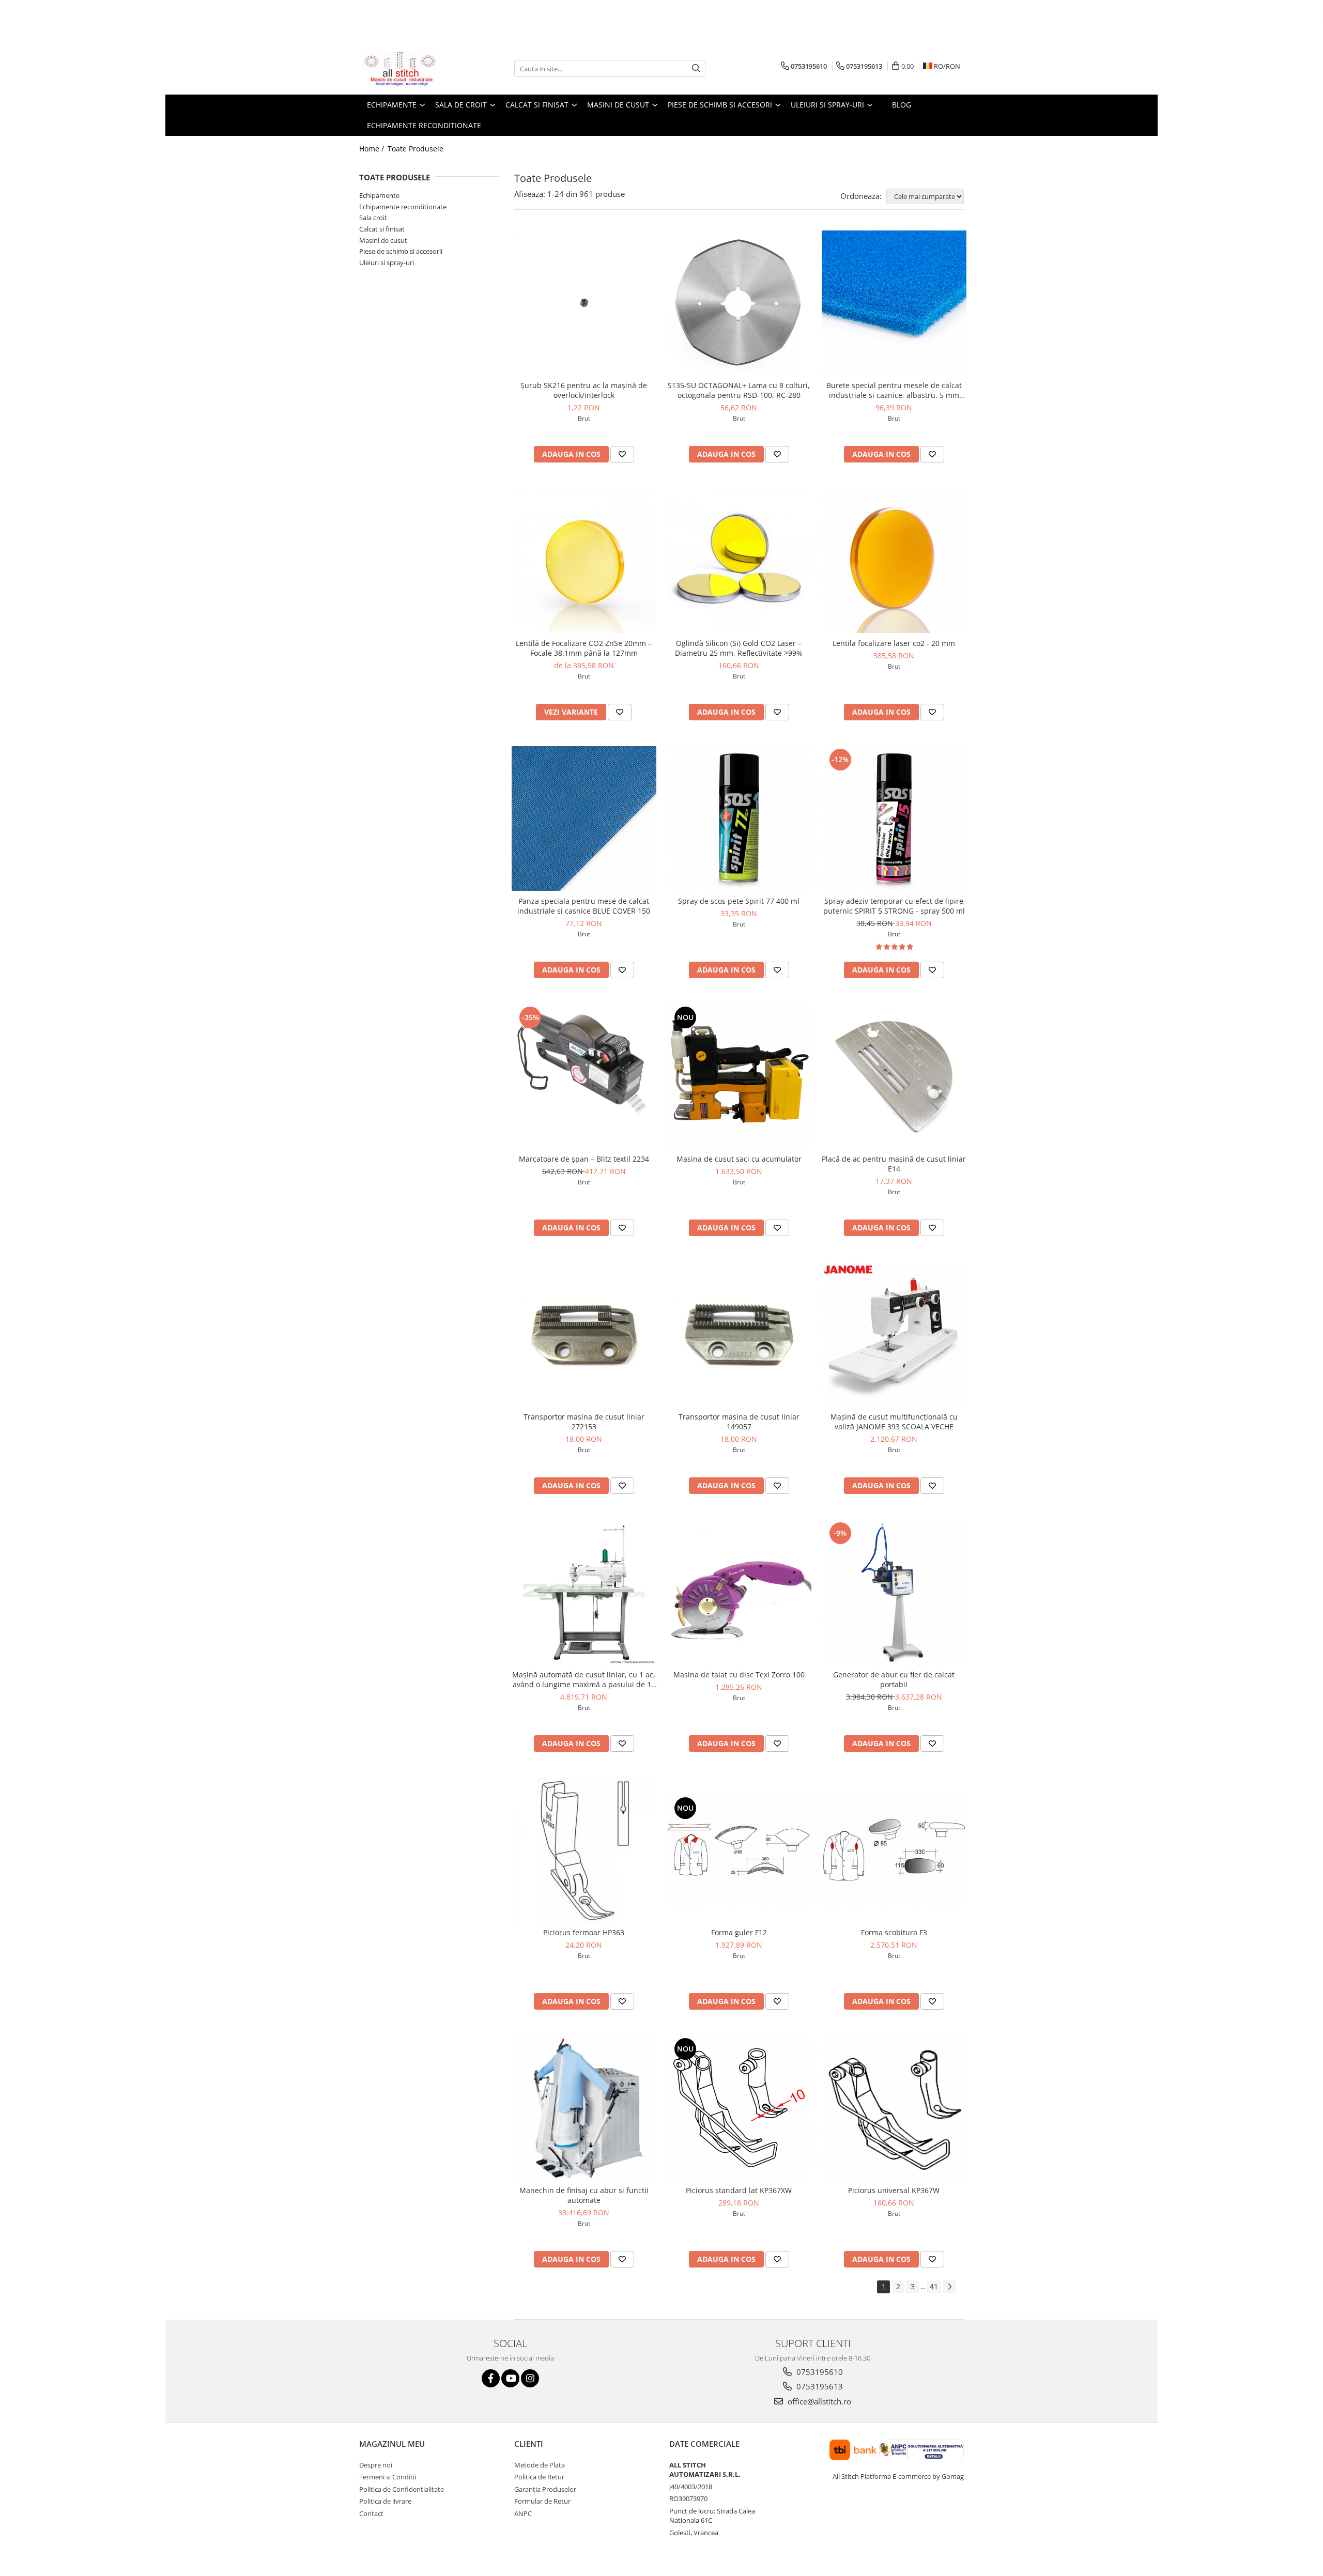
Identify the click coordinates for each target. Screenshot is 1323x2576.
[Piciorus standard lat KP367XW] (739, 2108)
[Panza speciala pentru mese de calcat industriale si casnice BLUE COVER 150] (584, 819)
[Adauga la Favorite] (622, 454)
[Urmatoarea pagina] (949, 2287)
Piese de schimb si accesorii (401, 251)
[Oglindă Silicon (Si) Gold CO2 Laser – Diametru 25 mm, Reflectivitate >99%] (739, 561)
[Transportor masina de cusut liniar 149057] (739, 1334)
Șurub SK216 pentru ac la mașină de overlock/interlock (584, 390)
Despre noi (376, 2465)
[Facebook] (491, 2378)
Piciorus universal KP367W (894, 2190)
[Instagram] (530, 2378)
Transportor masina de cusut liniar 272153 (584, 1422)
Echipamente (379, 195)
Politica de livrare (385, 2501)
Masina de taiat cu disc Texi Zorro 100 (739, 1675)
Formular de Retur (542, 2501)
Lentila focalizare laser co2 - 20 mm (894, 643)
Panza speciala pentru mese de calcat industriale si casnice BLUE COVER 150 (584, 906)
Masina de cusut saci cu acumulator (739, 1159)
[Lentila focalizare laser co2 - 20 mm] (894, 561)
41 (934, 2286)
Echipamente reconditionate (403, 207)
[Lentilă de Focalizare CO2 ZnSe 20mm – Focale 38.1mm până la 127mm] (584, 561)
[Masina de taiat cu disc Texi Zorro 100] (739, 1592)
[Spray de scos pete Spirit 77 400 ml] (739, 819)
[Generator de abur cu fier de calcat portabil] (894, 1592)
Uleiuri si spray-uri (387, 263)
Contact (371, 2513)
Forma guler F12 (739, 1932)
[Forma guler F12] (739, 1850)
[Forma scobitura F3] (894, 1850)
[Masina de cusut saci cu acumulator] (739, 1076)
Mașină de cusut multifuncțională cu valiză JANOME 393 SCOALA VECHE (894, 1422)
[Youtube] (510, 2378)
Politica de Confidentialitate (402, 2489)
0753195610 (819, 2372)
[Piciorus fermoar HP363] (584, 1850)
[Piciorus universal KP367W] (894, 2108)
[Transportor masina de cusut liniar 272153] (584, 1334)
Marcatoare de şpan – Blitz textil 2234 (584, 1159)
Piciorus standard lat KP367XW (739, 2190)
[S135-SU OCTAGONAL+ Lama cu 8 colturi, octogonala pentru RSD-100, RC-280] (739, 303)
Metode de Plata (540, 2465)
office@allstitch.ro (818, 2401)
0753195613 (819, 2386)
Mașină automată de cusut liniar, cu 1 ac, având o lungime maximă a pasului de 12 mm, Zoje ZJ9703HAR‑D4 (584, 1679)
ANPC (523, 2513)
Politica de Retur (539, 2477)
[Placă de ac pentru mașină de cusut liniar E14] (894, 1076)
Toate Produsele (416, 149)
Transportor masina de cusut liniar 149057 (739, 1422)
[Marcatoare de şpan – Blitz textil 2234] (584, 1076)
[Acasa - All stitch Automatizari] (411, 69)
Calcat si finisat (382, 229)
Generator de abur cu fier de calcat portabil (894, 1679)
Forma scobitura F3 (894, 1932)
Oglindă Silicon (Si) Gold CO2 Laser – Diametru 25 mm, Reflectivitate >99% (739, 648)
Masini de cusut (383, 240)
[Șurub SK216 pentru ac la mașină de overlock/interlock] (584, 303)
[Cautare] (696, 68)
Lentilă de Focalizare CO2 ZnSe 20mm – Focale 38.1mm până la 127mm (584, 648)
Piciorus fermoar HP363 (584, 1932)
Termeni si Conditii (388, 2477)
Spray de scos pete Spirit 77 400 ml (739, 901)
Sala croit (373, 218)
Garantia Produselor (545, 2489)
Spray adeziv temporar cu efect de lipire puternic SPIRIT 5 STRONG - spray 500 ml (894, 906)
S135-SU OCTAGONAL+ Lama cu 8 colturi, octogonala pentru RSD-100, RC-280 (739, 390)
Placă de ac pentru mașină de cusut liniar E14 (894, 1164)
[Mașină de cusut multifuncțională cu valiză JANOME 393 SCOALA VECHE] (894, 1334)
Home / (373, 149)
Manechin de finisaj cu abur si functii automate (584, 2195)
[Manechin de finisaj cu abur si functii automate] (584, 2108)
